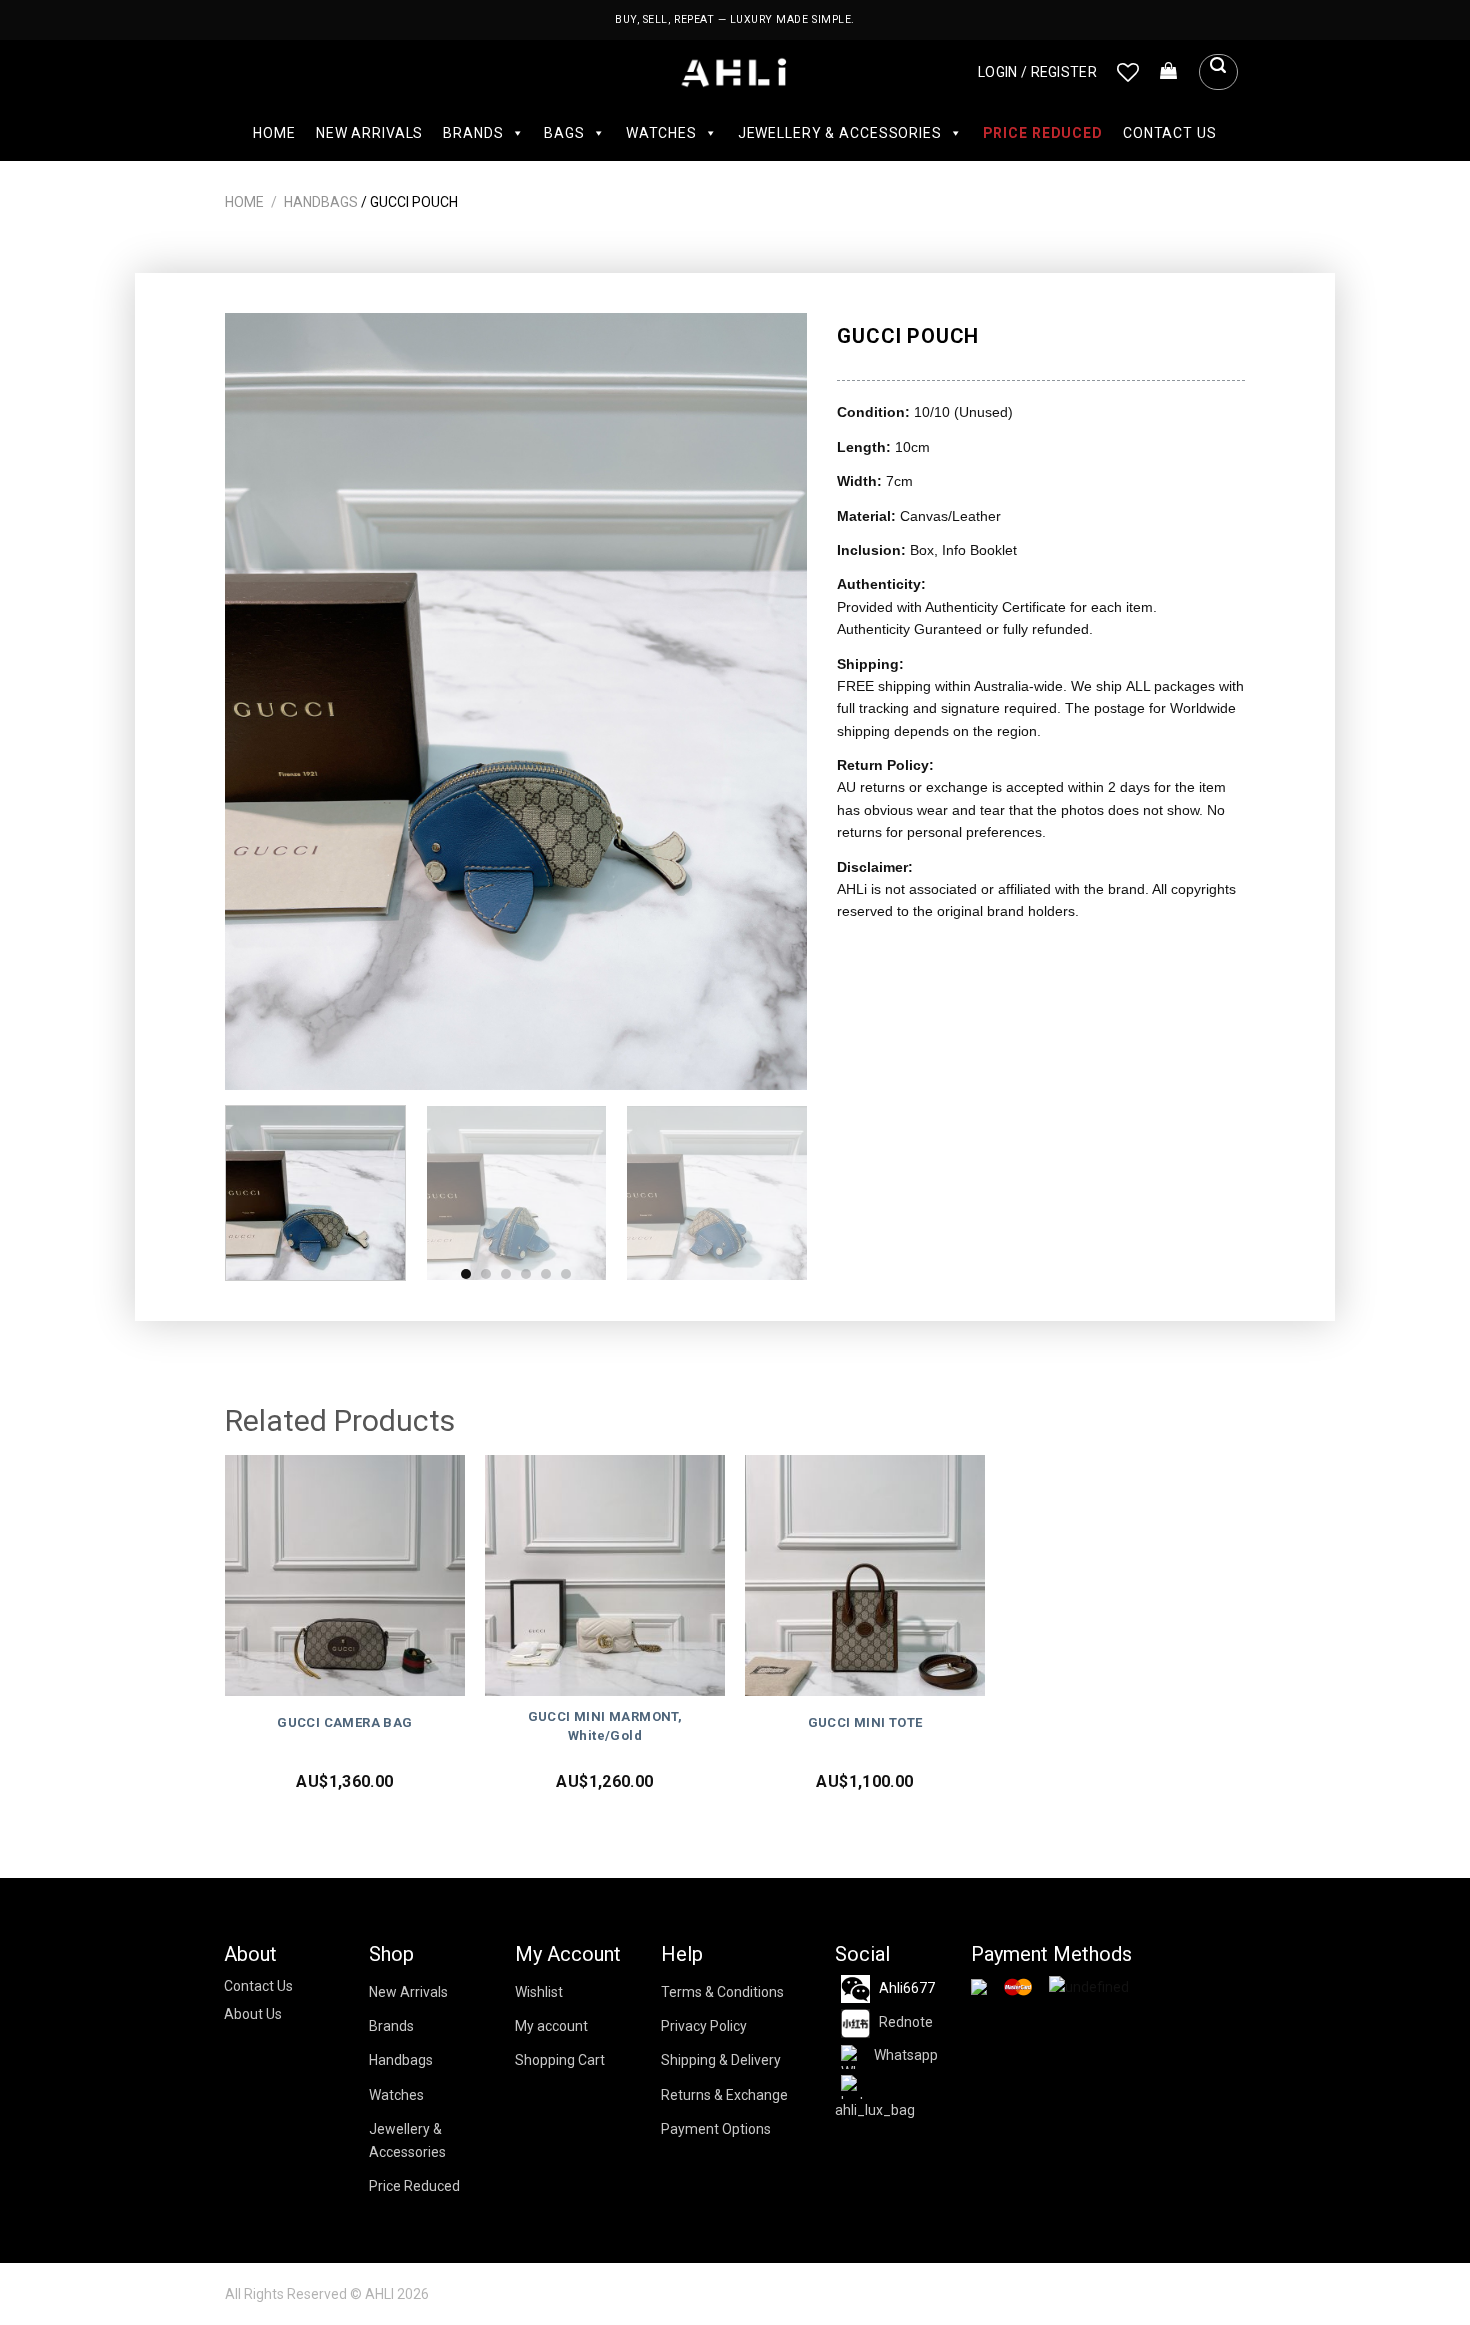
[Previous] (262, 701)
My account (551, 2026)
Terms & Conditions (722, 1992)
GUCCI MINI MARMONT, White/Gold (605, 1726)
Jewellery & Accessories (840, 133)
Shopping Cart (560, 2060)
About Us (253, 2014)
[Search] (1218, 72)
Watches (661, 133)
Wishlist (539, 1992)
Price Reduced (1043, 133)
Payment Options (716, 2129)
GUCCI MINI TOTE (865, 1722)
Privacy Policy (704, 2026)
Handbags (321, 202)
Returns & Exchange (724, 2095)
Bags (564, 133)
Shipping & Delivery (721, 2060)
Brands (473, 133)
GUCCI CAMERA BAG (344, 1722)
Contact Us (1170, 133)
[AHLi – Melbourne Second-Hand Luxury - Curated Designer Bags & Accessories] (735, 72)
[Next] (771, 701)
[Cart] (1169, 72)
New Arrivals (369, 133)
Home (274, 133)
